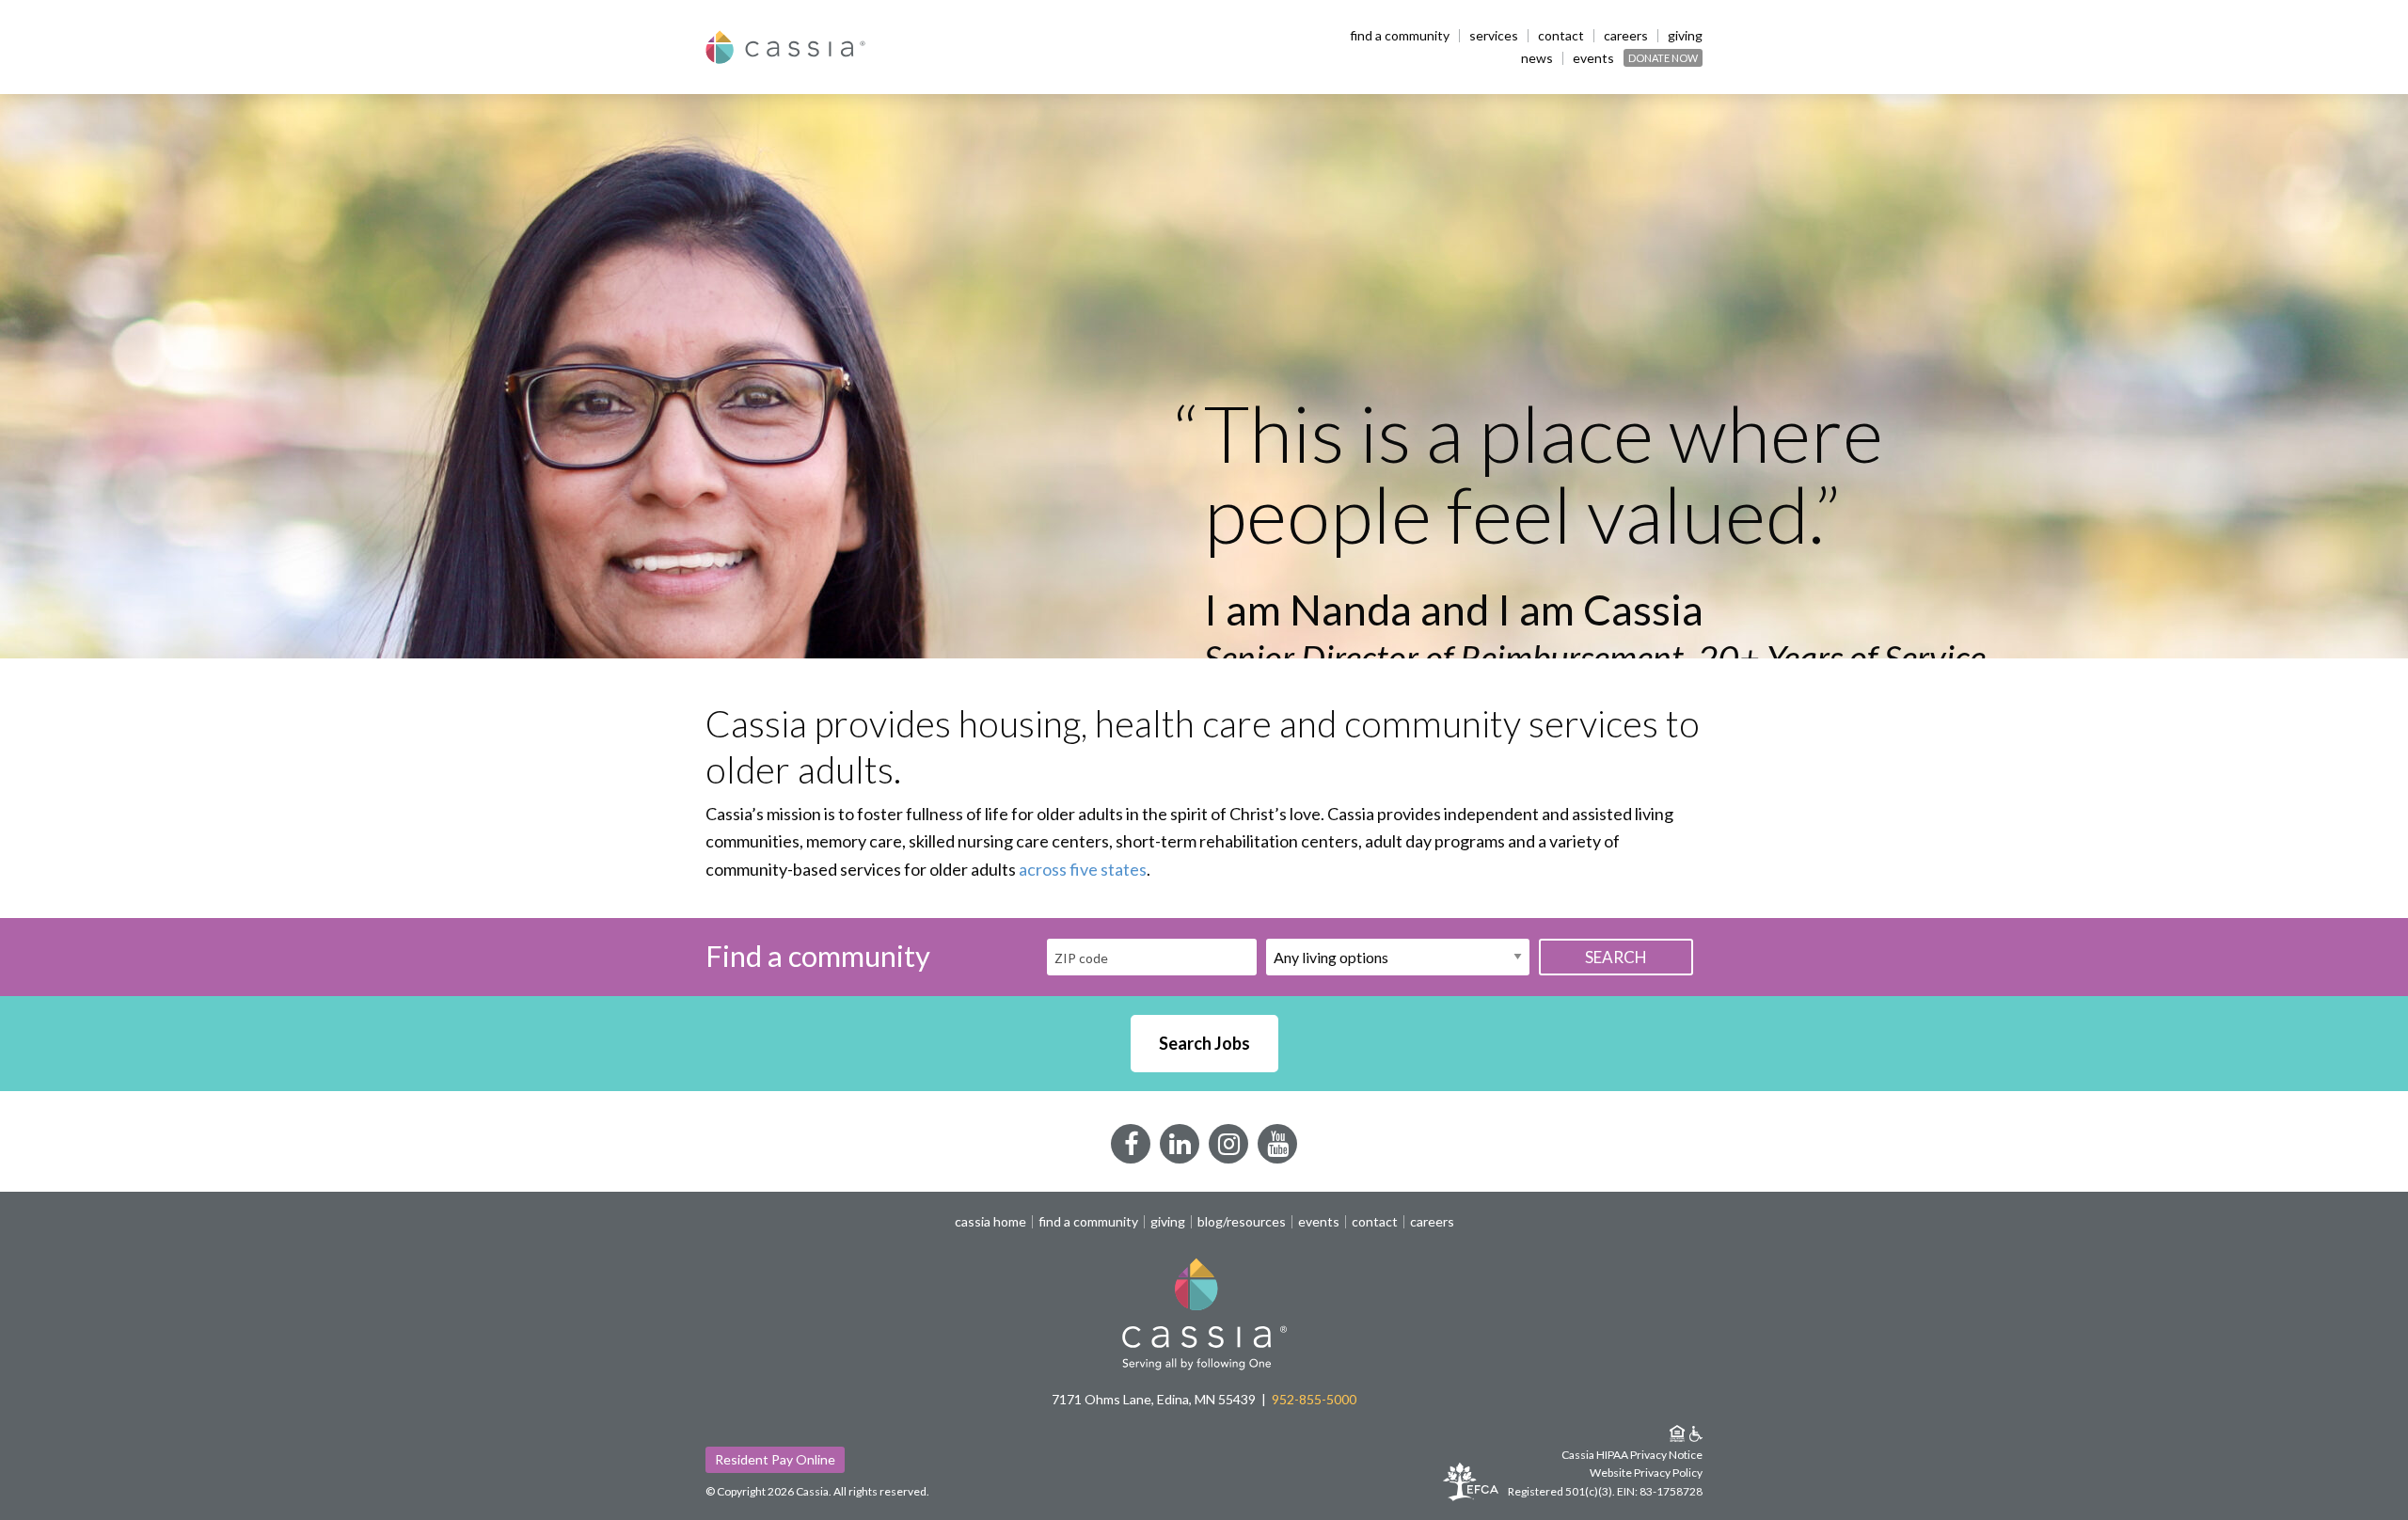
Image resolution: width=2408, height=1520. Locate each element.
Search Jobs (1204, 1043)
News (1537, 58)
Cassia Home (990, 1222)
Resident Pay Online (775, 1459)
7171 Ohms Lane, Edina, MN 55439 (1154, 1399)
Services (1494, 36)
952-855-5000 (1314, 1399)
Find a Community (1400, 36)
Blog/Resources (1242, 1222)
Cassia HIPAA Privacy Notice (1632, 1455)
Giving (1685, 36)
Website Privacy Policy (1646, 1472)
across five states (1083, 869)
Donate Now (1663, 58)
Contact (1561, 36)
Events (1593, 58)
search (1616, 957)
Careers (1626, 36)
